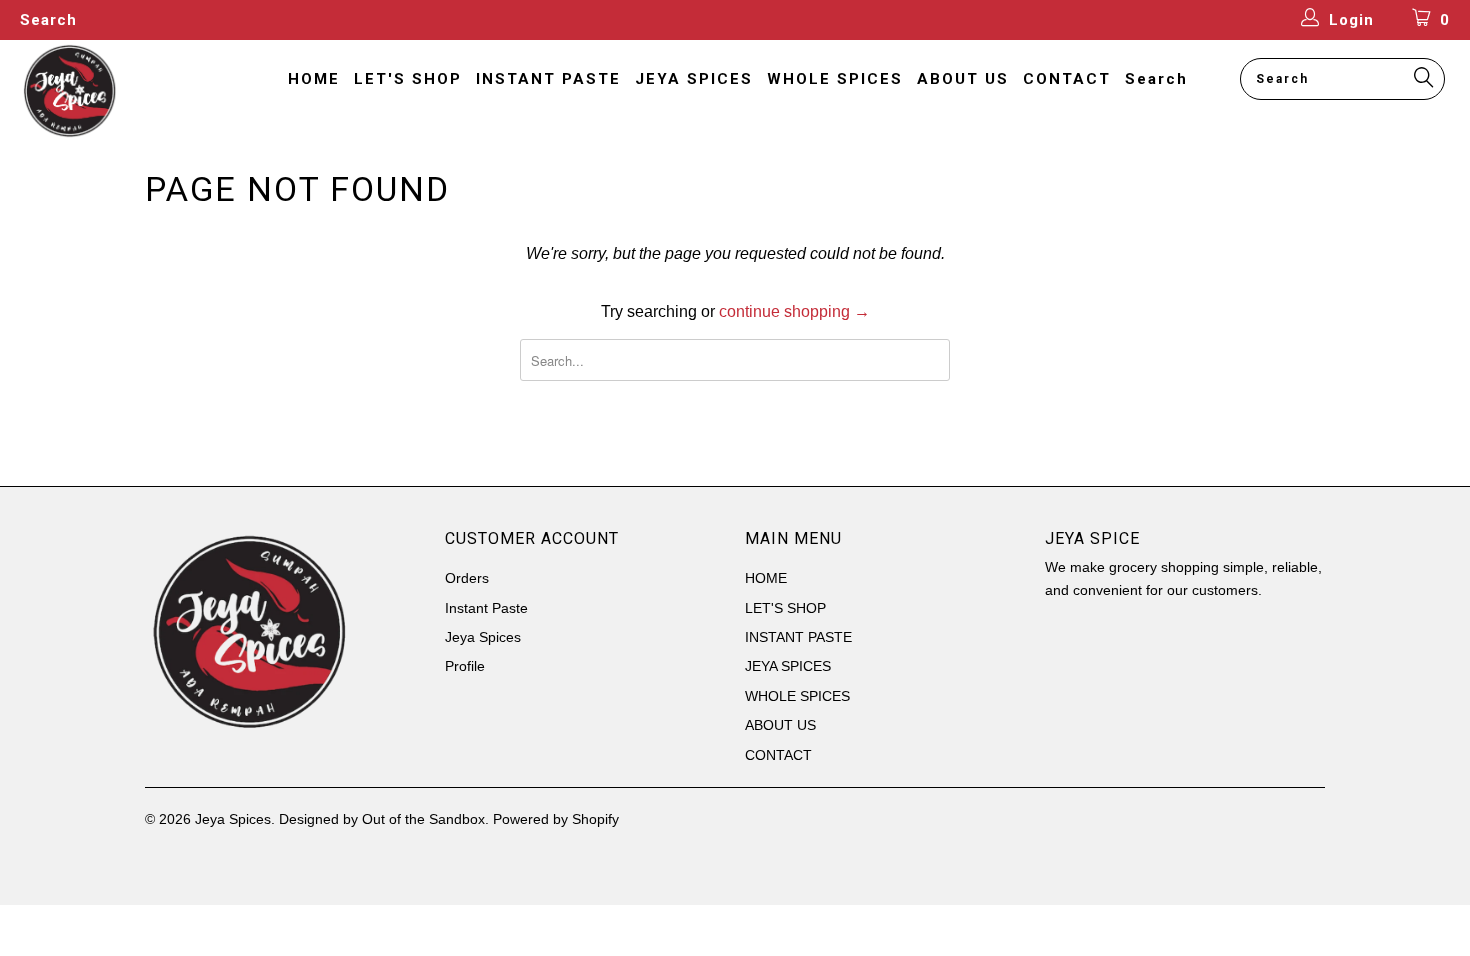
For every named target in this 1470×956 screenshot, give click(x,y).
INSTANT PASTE (548, 79)
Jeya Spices (483, 637)
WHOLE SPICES (835, 79)
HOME (314, 79)
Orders (467, 578)
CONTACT (1067, 79)
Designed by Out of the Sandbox (382, 819)
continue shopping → (794, 311)
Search (48, 20)
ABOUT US (963, 79)
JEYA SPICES (694, 79)
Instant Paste (486, 608)
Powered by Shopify (556, 819)
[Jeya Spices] (127, 91)
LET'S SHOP (408, 79)
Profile (465, 666)
